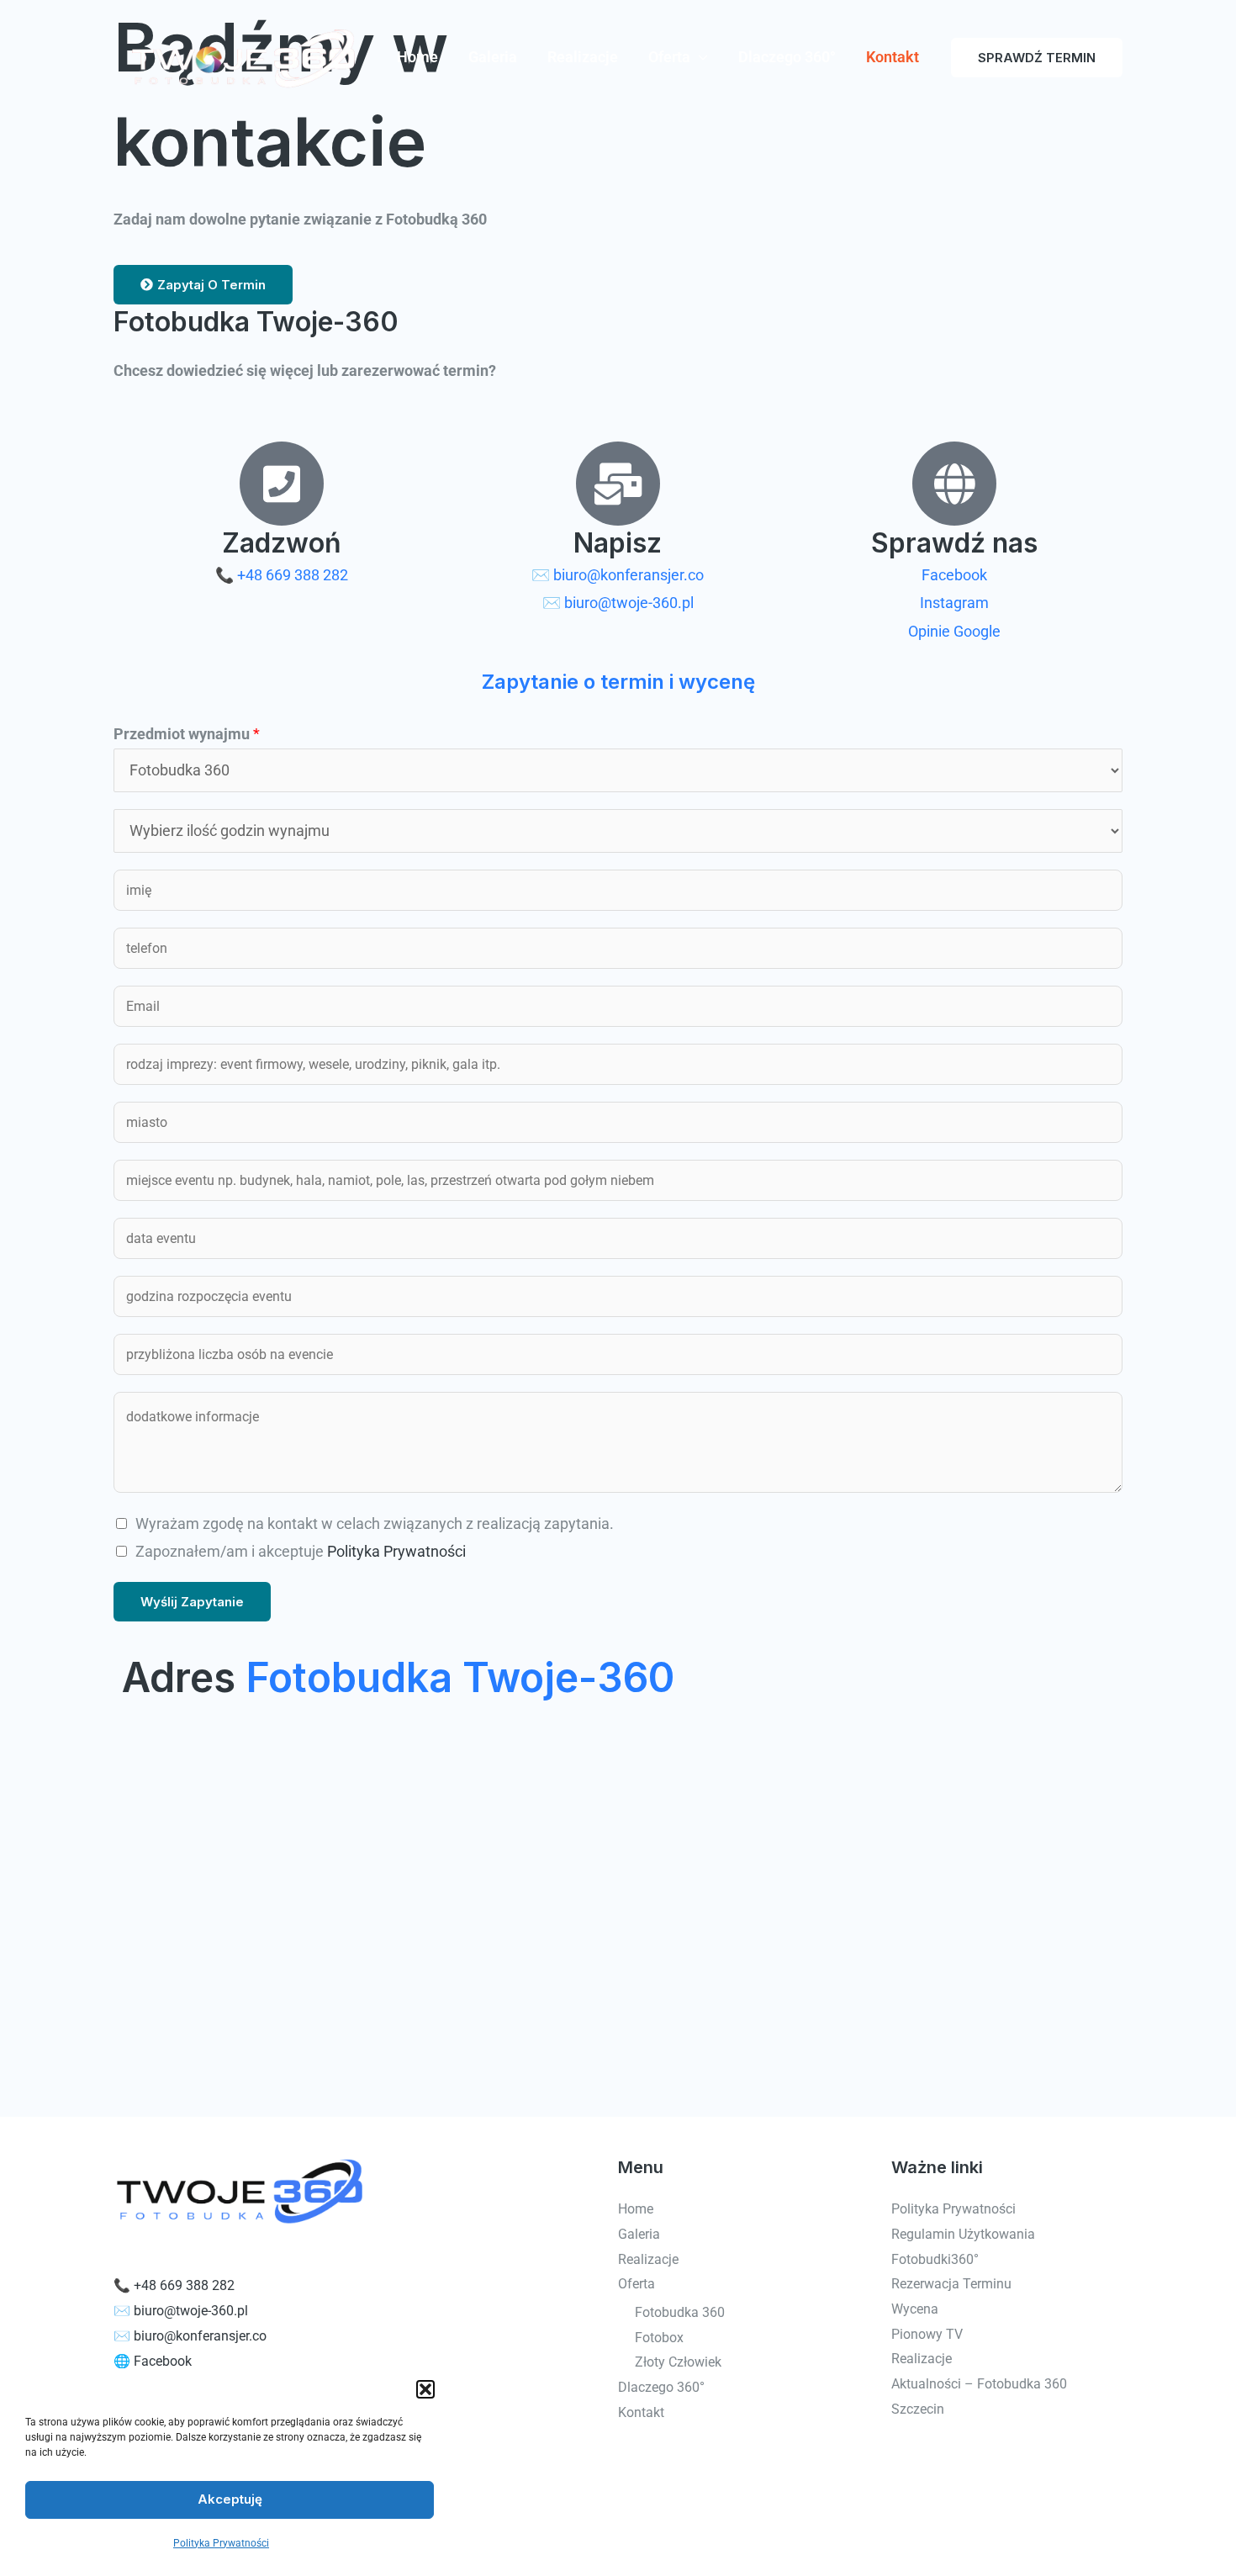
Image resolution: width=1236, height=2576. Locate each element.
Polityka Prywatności (221, 2543)
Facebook (163, 2361)
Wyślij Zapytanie (192, 1602)
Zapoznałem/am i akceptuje (301, 1551)
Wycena (915, 2309)
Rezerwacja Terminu (951, 2284)
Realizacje (583, 57)
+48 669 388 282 (184, 2285)
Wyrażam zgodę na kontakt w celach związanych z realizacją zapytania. (375, 1523)
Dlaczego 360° (787, 57)
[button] (425, 2389)
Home (417, 57)
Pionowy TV (927, 2334)
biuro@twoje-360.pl (191, 2311)
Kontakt (893, 57)
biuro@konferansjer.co (200, 2336)
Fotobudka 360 (680, 2312)
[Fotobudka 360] (239, 56)
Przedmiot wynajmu (187, 734)
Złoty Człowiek (678, 2362)
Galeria (493, 57)
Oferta (669, 57)
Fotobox (659, 2338)
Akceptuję (230, 2499)
